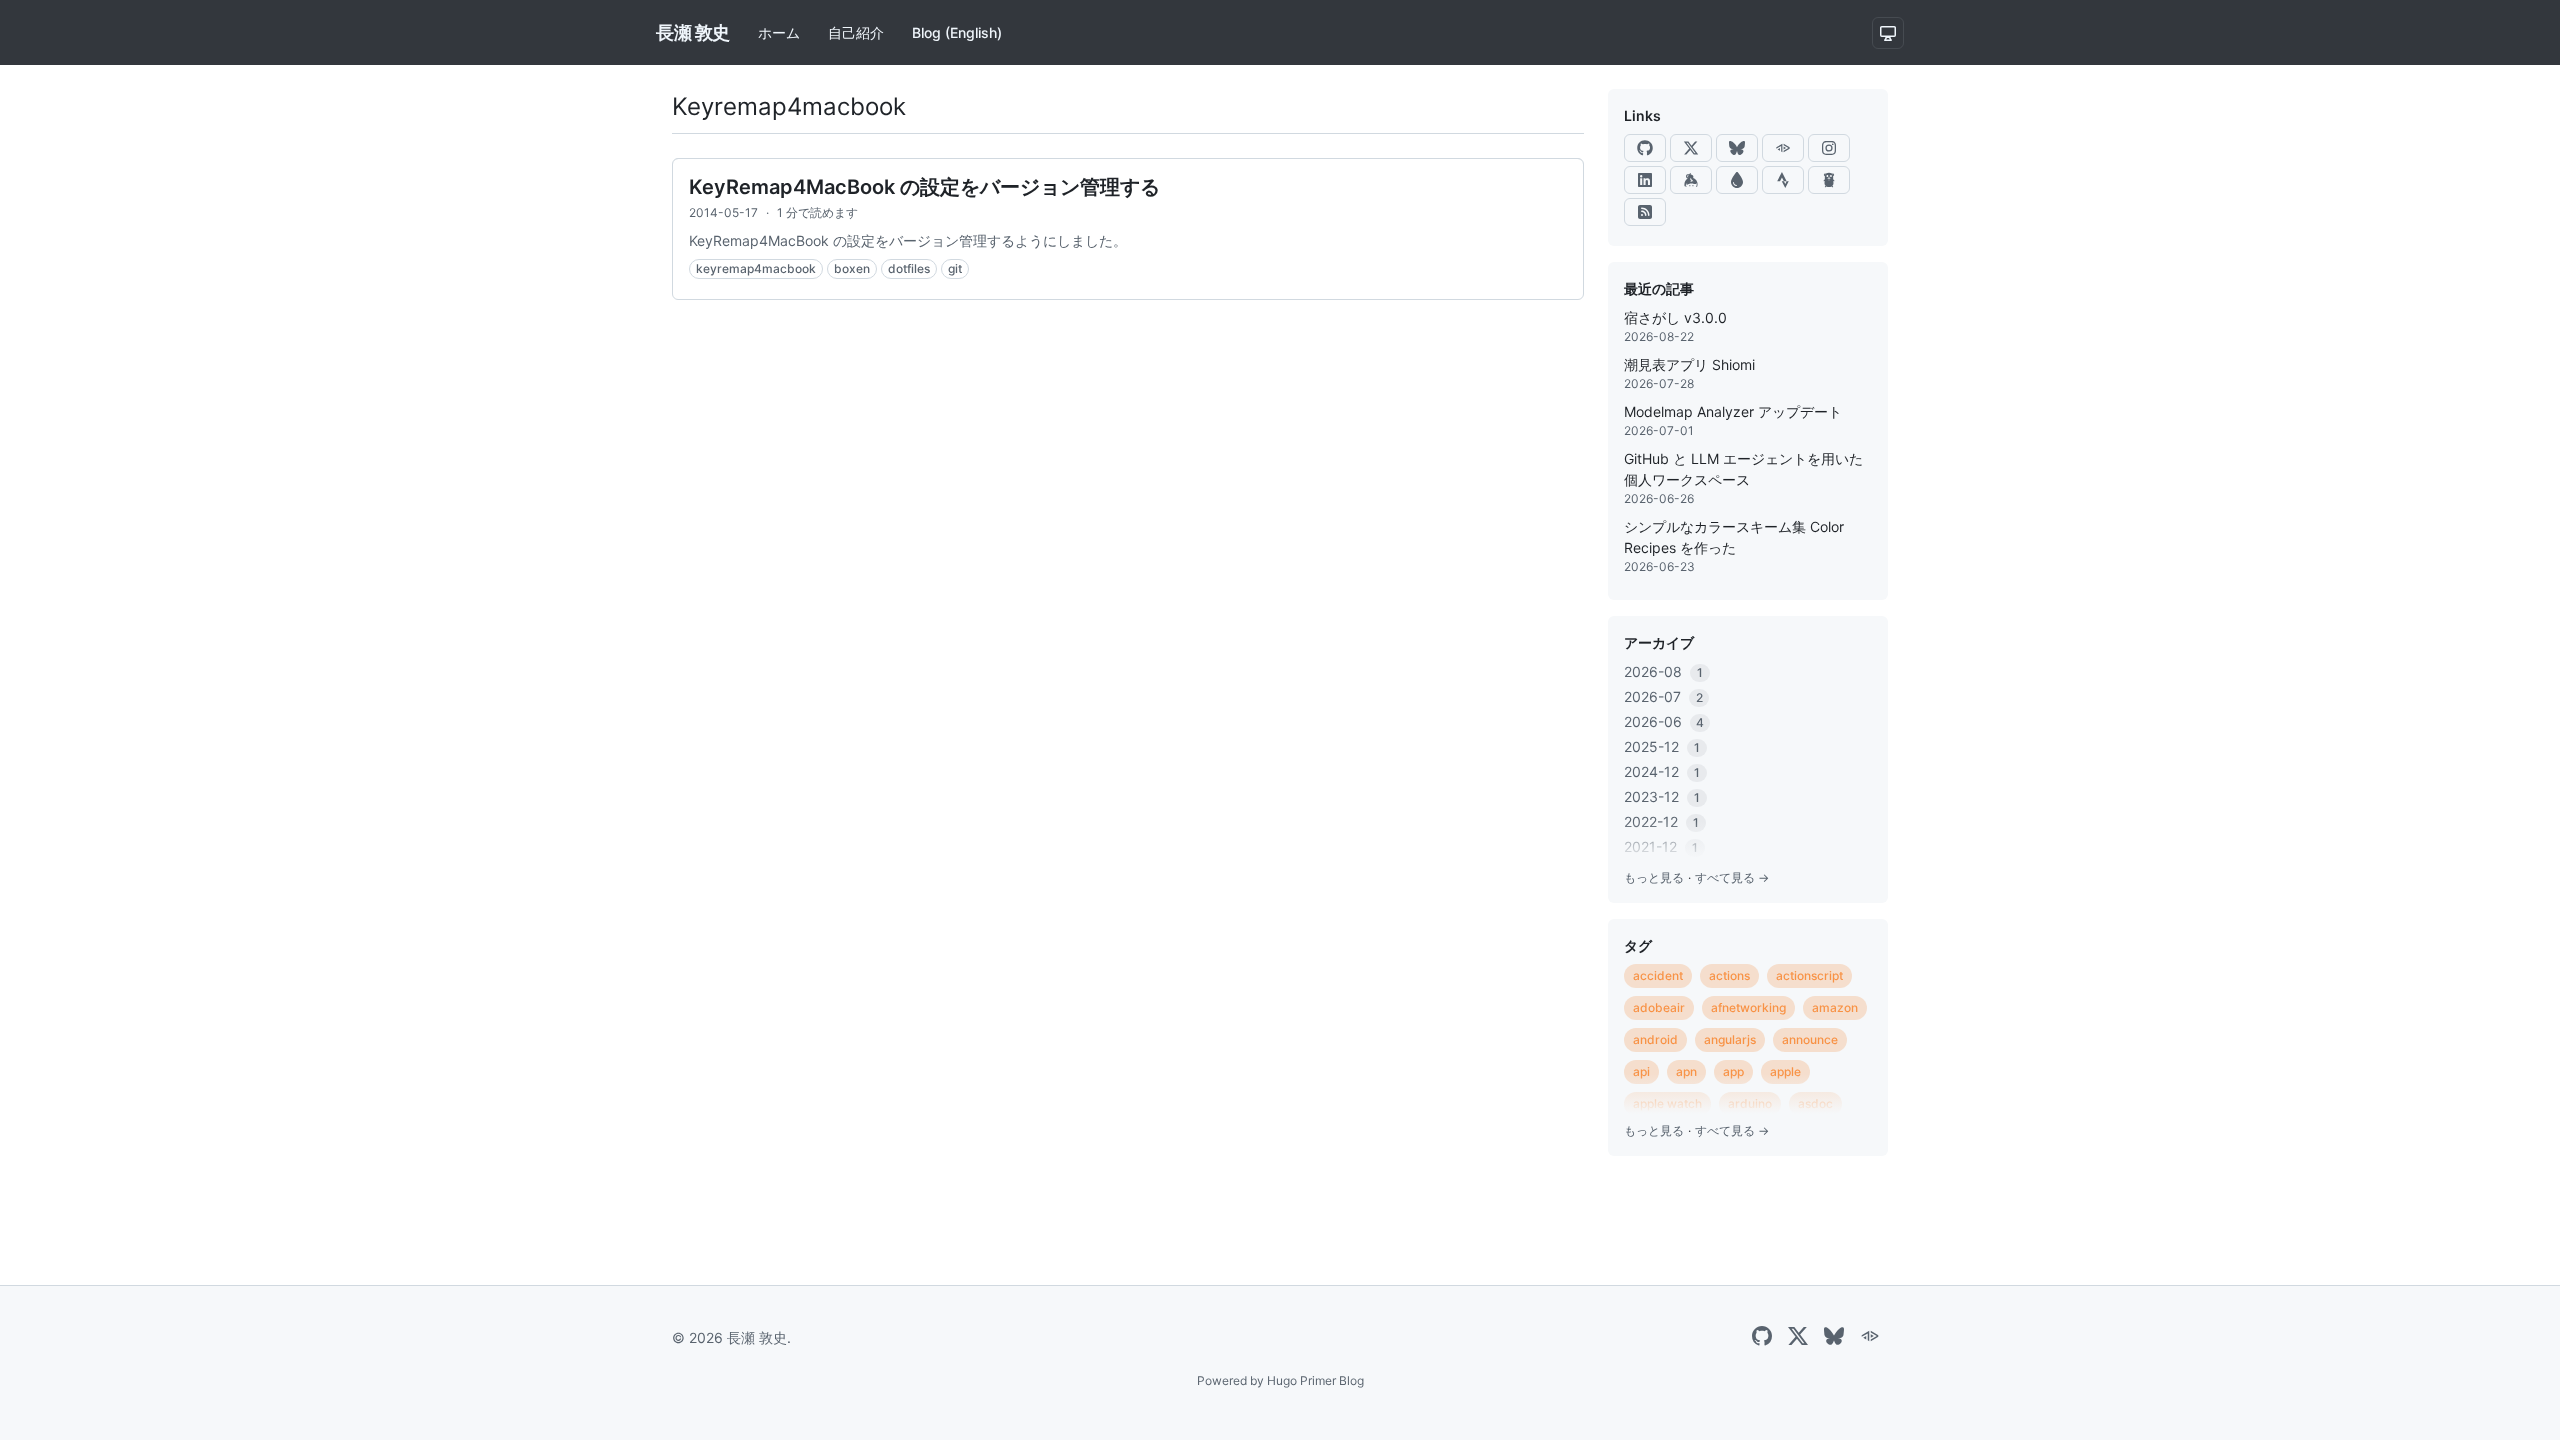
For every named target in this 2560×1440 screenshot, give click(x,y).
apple (1785, 1071)
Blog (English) (957, 32)
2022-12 (1661, 821)
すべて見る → (1732, 877)
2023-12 (1662, 796)
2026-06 (1664, 721)
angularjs (1730, 1039)
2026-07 (1663, 696)
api (1641, 1071)
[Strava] (1783, 180)
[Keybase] (1691, 180)
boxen (852, 268)
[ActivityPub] (1783, 148)
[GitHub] (1645, 148)
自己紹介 (856, 32)
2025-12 (1662, 746)
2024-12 (1662, 771)
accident (1658, 975)
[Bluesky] (1737, 148)
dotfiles (909, 268)
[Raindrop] (1737, 180)
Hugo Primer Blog (1315, 1380)
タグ (1638, 945)
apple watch (1667, 1103)
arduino (1750, 1103)
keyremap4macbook (756, 268)
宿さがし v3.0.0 (1675, 317)
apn (1686, 1071)
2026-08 (1663, 671)
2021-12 (1661, 846)
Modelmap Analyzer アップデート (1733, 411)
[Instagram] (1829, 148)
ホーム (779, 32)
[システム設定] (1888, 33)
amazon (1835, 1007)
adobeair (1659, 1007)
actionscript (1809, 975)
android (1655, 1039)
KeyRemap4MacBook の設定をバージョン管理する (924, 187)
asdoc (1815, 1103)
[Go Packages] (1829, 180)
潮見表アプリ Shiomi (1689, 364)
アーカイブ (1659, 642)
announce (1810, 1039)
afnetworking (1748, 1007)
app (1733, 1071)
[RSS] (1645, 212)
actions (1729, 975)
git (955, 268)
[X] (1691, 148)
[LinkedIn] (1645, 180)
